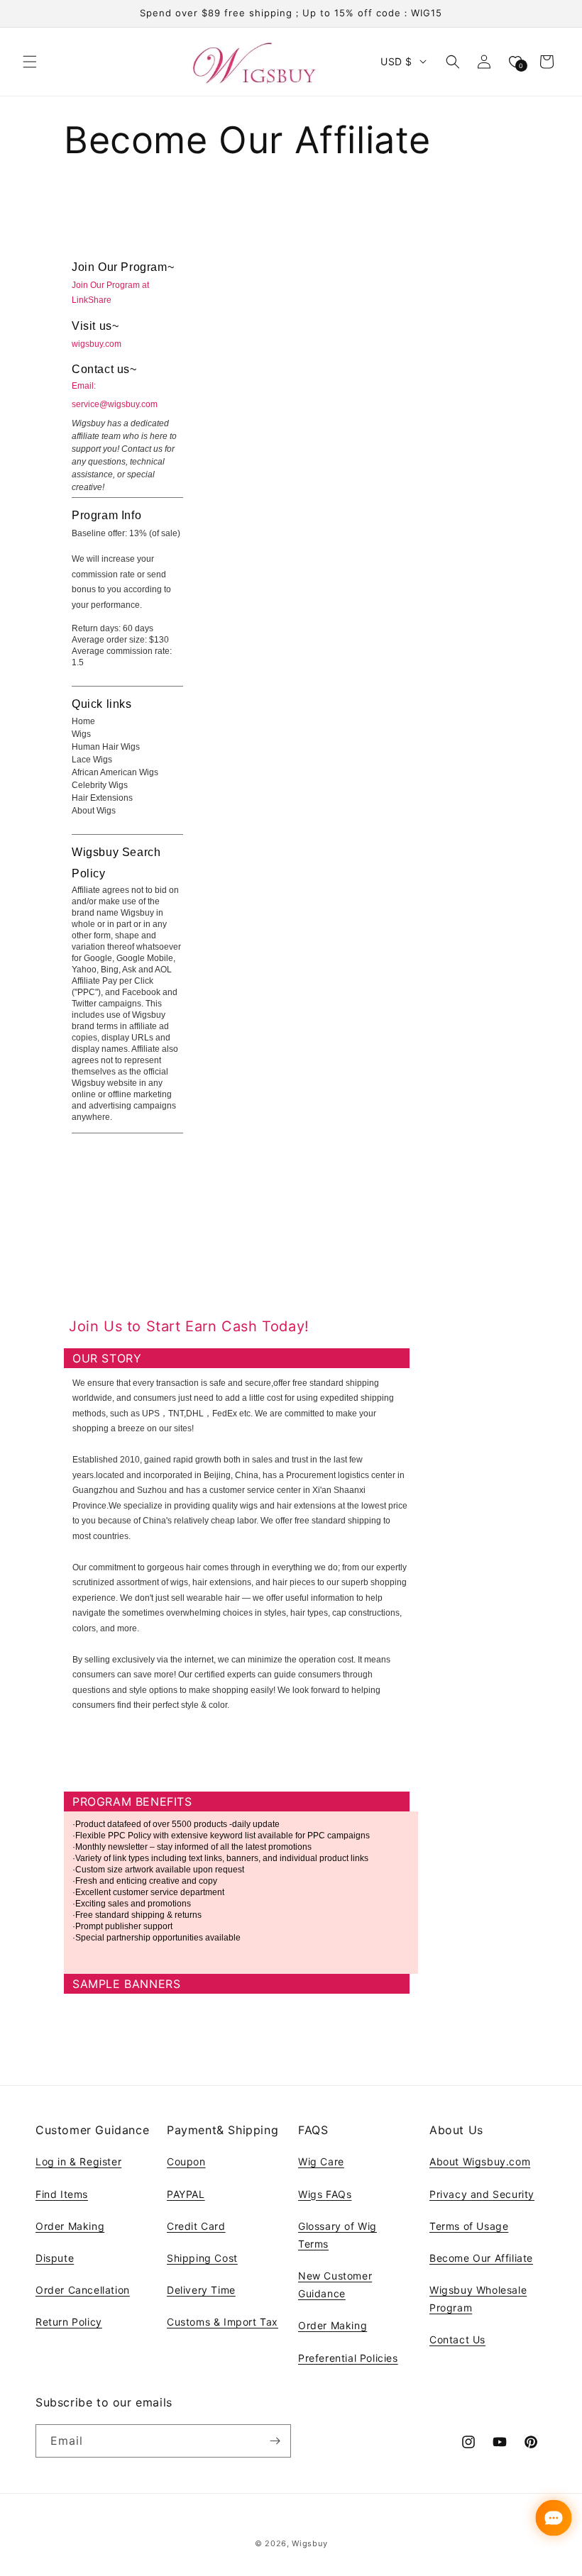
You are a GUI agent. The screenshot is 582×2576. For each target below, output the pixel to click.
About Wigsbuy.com (480, 2161)
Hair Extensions (102, 798)
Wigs (81, 734)
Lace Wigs (92, 760)
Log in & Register (78, 2161)
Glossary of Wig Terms (337, 2235)
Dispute (55, 2258)
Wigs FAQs (325, 2194)
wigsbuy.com (97, 344)
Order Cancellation (83, 2290)
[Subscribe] (275, 2441)
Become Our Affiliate (481, 2258)
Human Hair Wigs (106, 747)
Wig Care (321, 2161)
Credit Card (196, 2226)
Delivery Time (201, 2290)
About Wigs (94, 811)
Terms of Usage (469, 2226)
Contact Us (457, 2339)
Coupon (186, 2161)
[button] (30, 62)
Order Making (70, 2226)
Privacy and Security (482, 2194)
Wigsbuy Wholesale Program (478, 2299)
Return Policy (69, 2322)
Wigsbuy (309, 2543)
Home (83, 721)
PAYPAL (186, 2194)
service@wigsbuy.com (115, 404)
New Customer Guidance (335, 2284)
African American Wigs (115, 772)
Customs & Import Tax (223, 2322)
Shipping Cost (202, 2258)
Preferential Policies (348, 2358)
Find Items (62, 2194)
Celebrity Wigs (100, 785)
